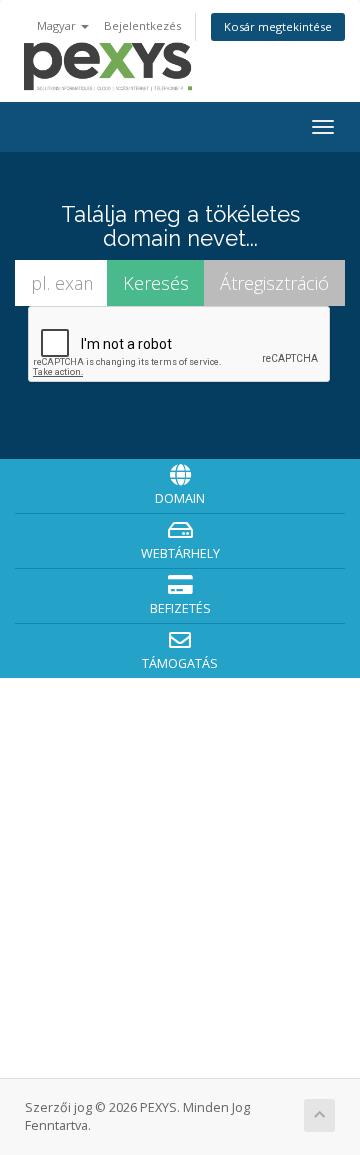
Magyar (58, 25)
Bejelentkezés (142, 25)
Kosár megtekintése (278, 26)
